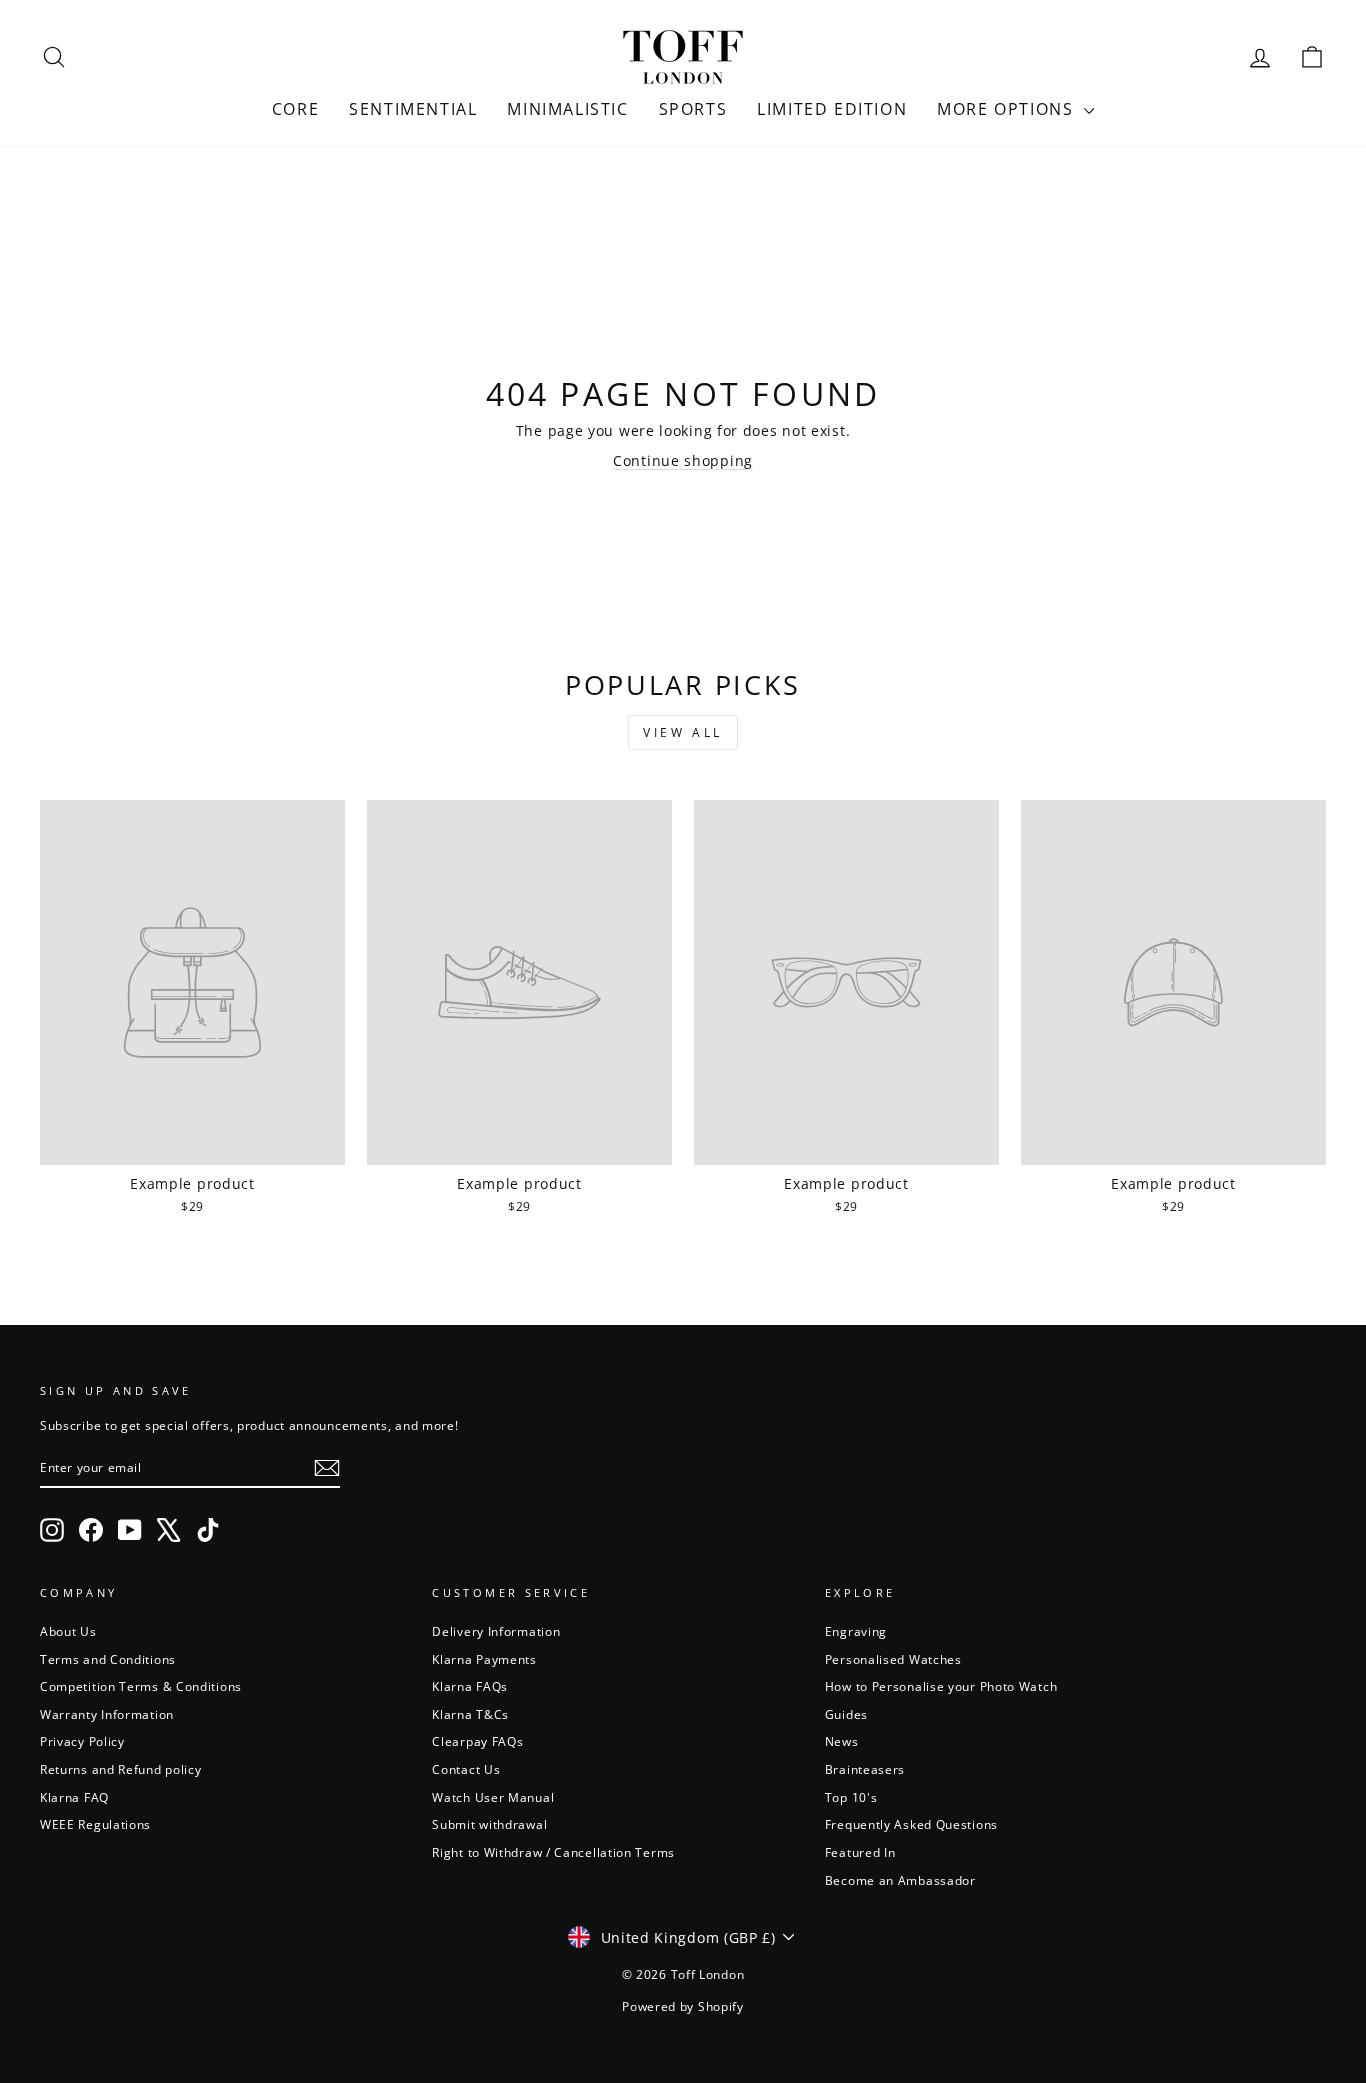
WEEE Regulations (95, 1824)
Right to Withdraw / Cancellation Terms (553, 1852)
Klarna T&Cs (470, 1714)
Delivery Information (496, 1631)
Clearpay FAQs (477, 1741)
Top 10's (851, 1797)
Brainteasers (865, 1769)
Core (295, 109)
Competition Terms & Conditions (141, 1686)
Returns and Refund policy (121, 1769)
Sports (693, 109)
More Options (1008, 109)
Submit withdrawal (489, 1824)
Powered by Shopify (683, 2006)
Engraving (856, 1631)
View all (683, 732)
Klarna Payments (484, 1659)
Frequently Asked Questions (911, 1824)
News (842, 1741)
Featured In (860, 1852)
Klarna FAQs (470, 1686)
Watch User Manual (493, 1797)
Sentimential (413, 109)
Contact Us (466, 1769)
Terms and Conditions (108, 1659)
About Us (68, 1631)
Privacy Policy (82, 1741)
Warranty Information (107, 1714)
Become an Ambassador (900, 1880)
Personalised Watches (893, 1659)
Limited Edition (832, 109)
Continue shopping (683, 460)
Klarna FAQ (74, 1797)
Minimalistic (567, 109)
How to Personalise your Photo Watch (941, 1686)
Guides (846, 1714)
